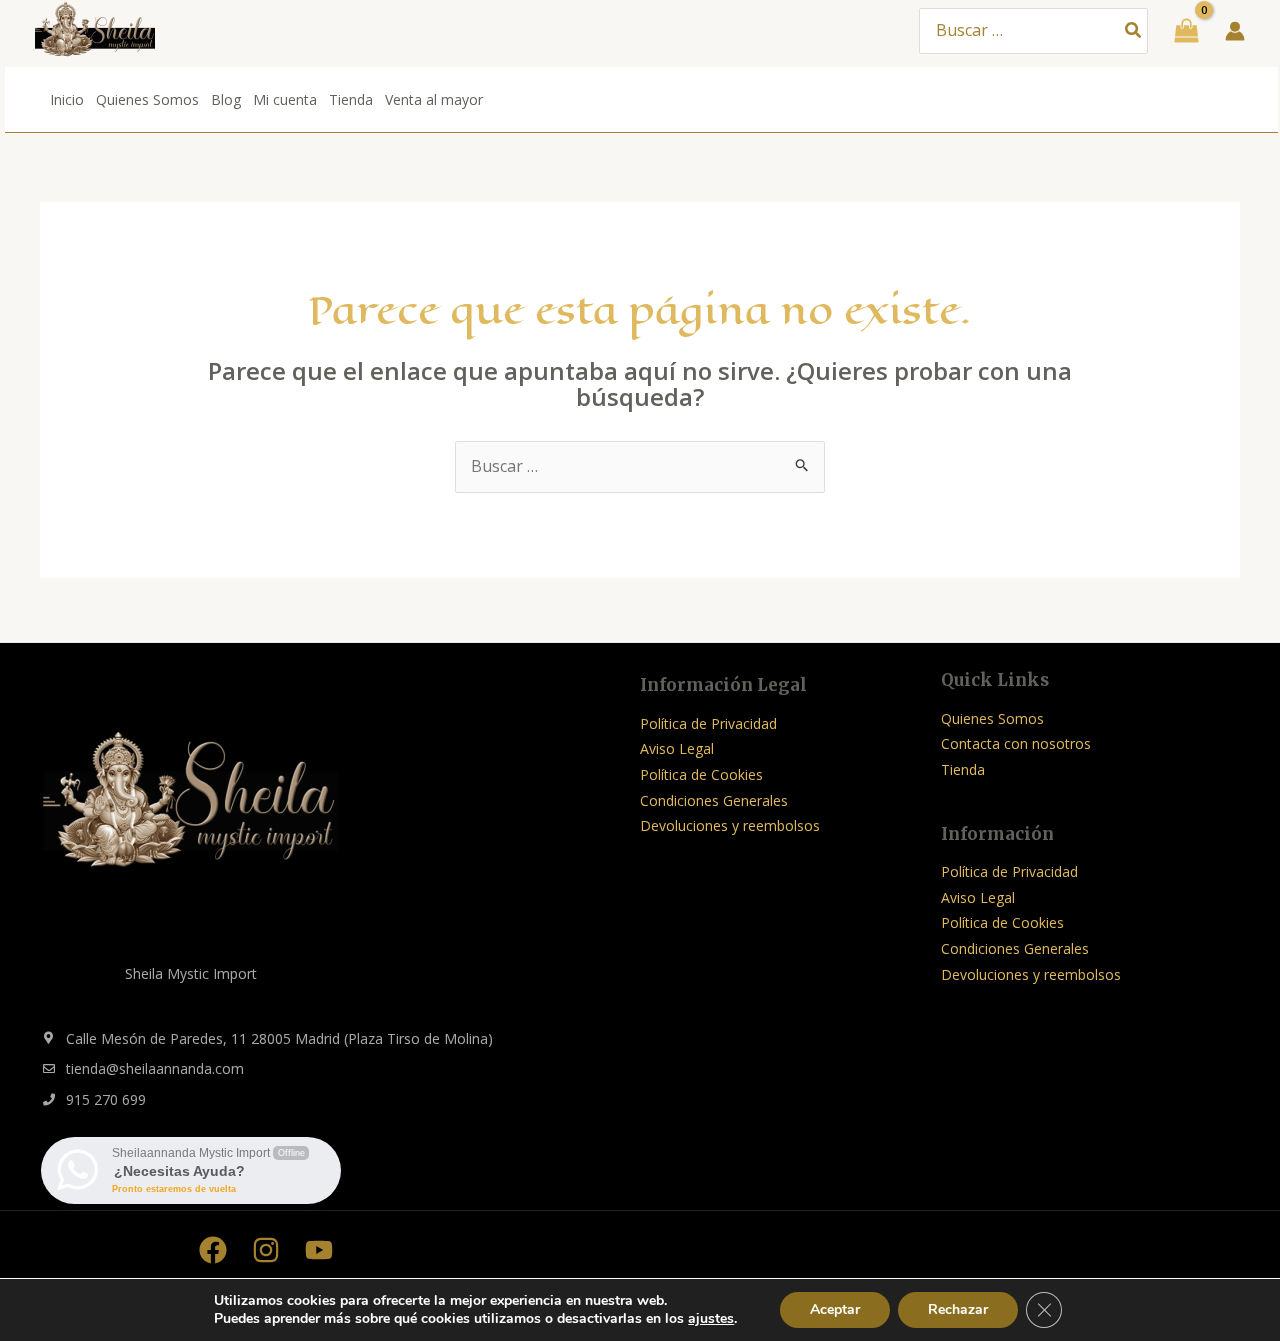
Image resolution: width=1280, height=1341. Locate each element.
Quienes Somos (147, 99)
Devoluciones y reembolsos (730, 825)
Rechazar (958, 1309)
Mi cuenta (285, 99)
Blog (226, 99)
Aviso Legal (677, 748)
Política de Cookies (701, 774)
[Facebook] (213, 1250)
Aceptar (835, 1309)
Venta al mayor (434, 99)
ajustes (711, 1319)
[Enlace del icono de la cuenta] (1235, 31)
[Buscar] (1134, 31)
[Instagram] (266, 1250)
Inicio (67, 99)
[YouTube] (319, 1250)
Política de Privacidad (708, 723)
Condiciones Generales (714, 800)
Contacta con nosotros (1016, 743)
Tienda (351, 99)
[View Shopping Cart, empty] (1186, 30)
